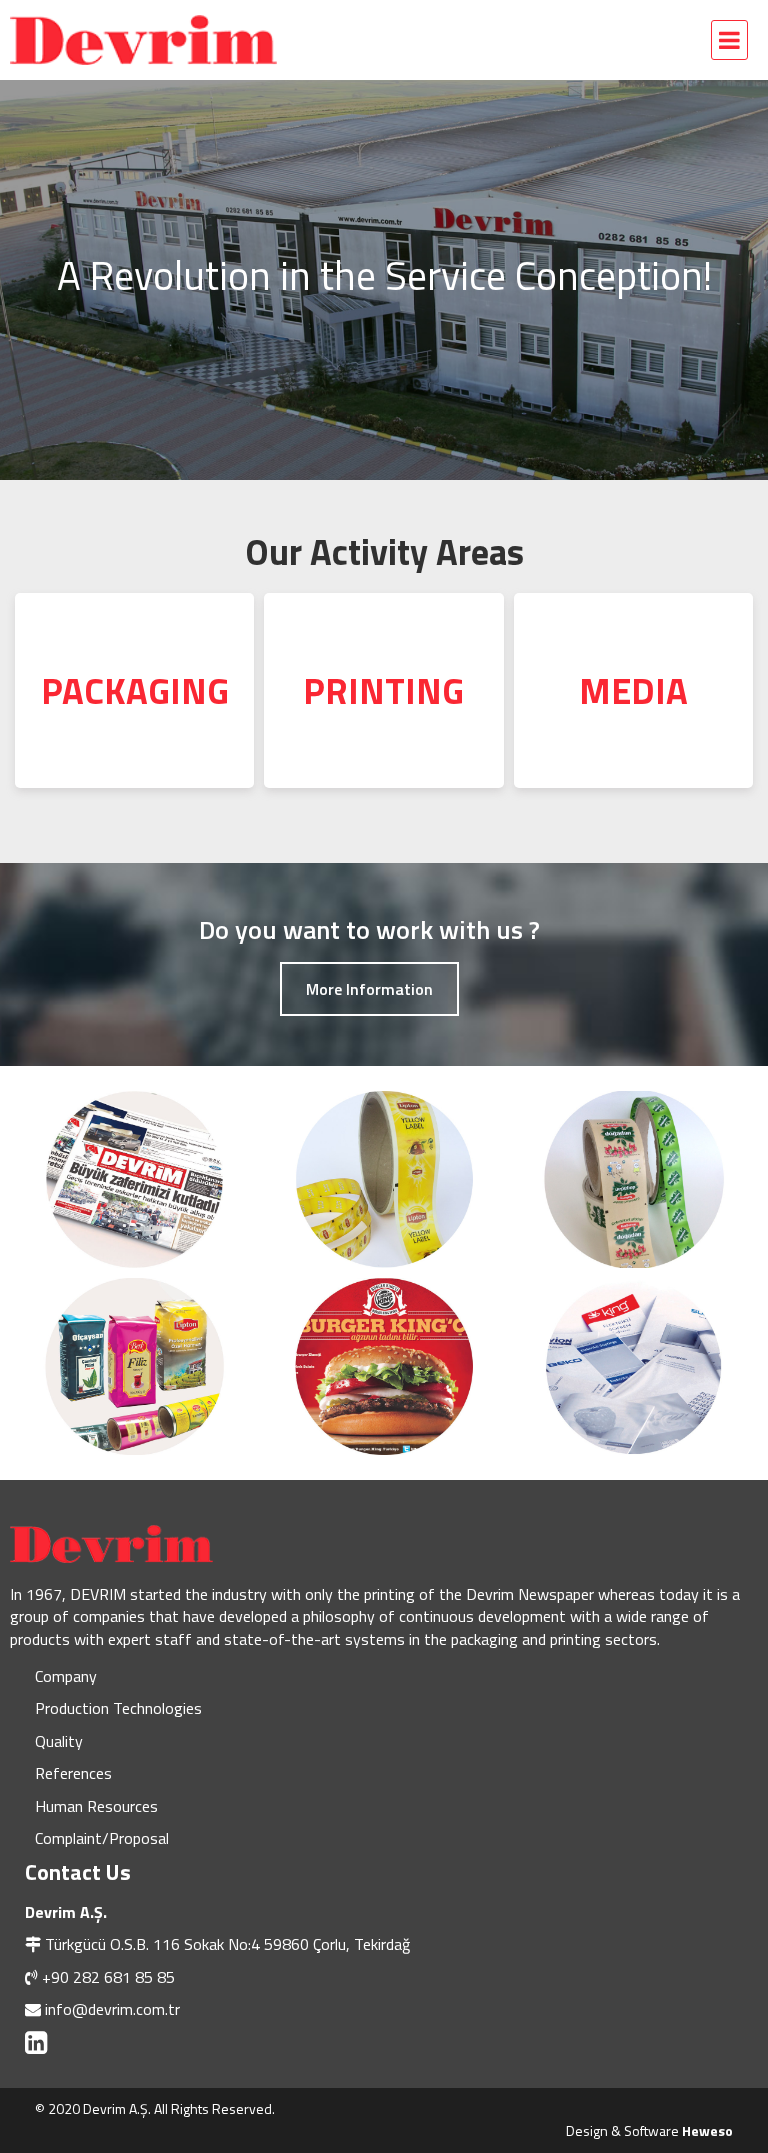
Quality (59, 1741)
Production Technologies (118, 1708)
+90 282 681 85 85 (108, 1977)
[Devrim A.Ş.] (185, 40)
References (73, 1773)
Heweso (707, 2130)
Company (66, 1676)
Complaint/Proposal (102, 1838)
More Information (369, 989)
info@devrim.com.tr (112, 2009)
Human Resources (96, 1806)
